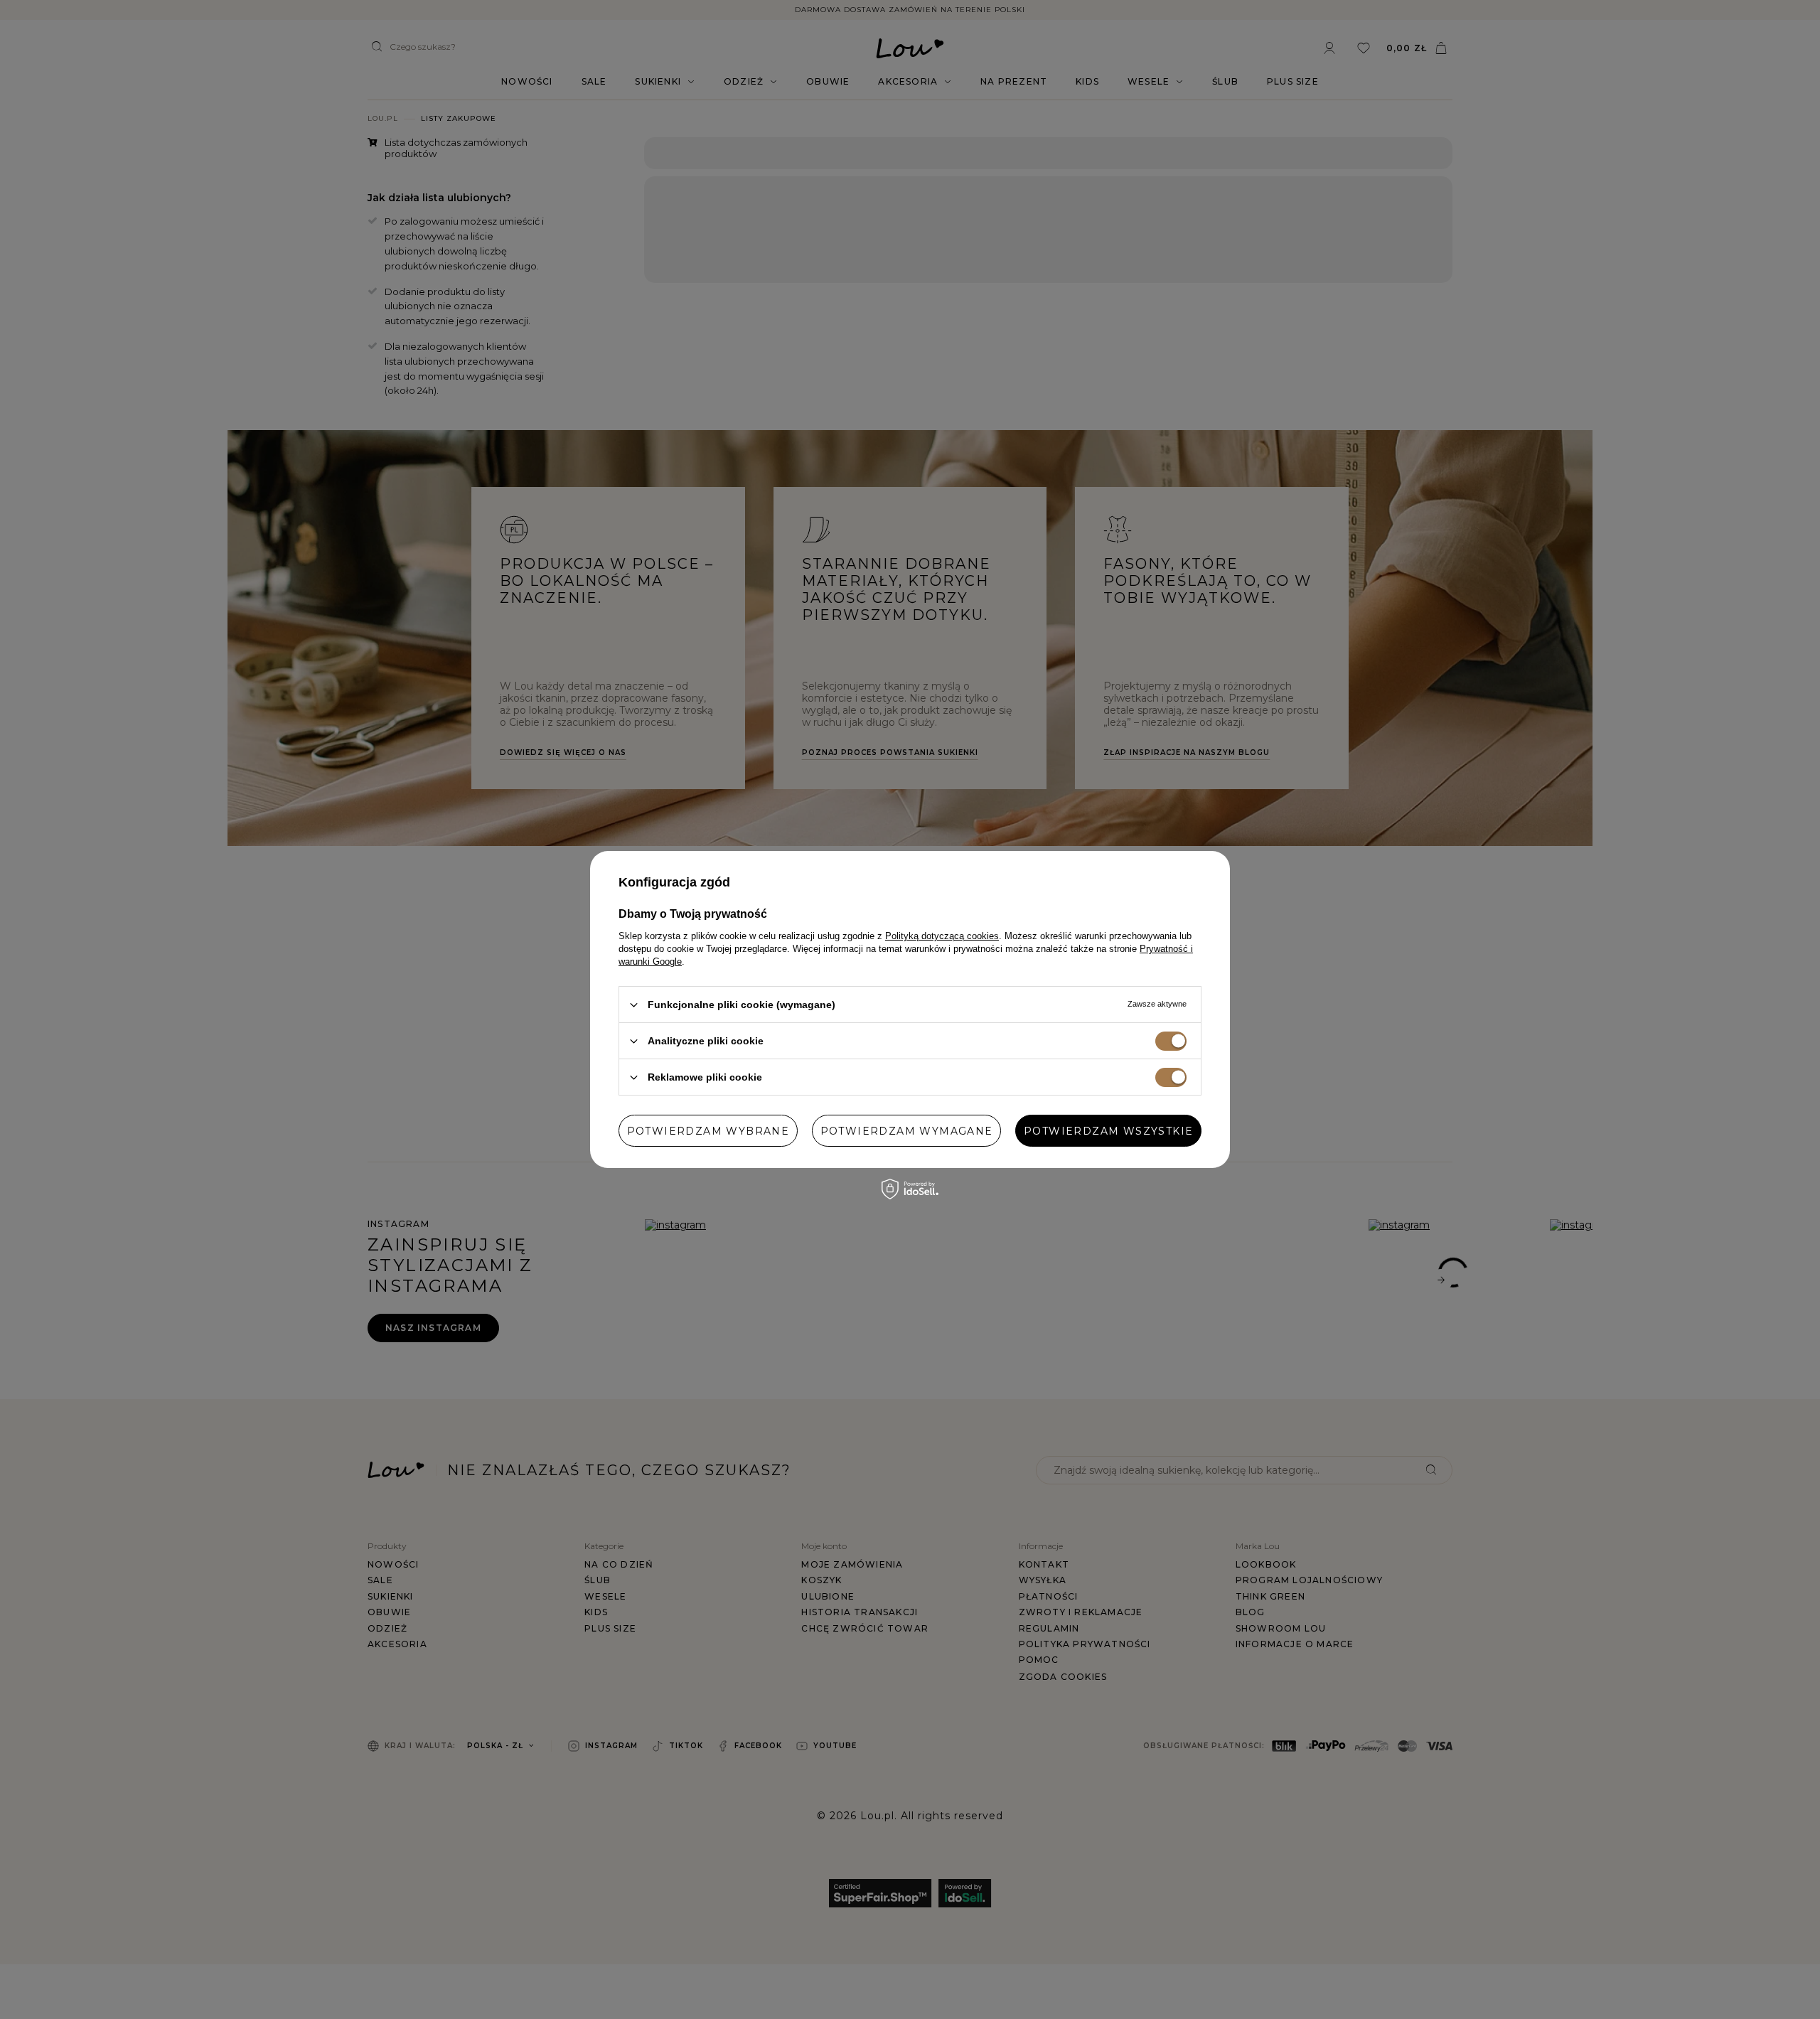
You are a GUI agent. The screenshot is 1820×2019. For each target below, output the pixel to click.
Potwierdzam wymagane (907, 1130)
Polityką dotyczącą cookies (942, 936)
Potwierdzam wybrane (708, 1130)
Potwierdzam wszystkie (1108, 1130)
